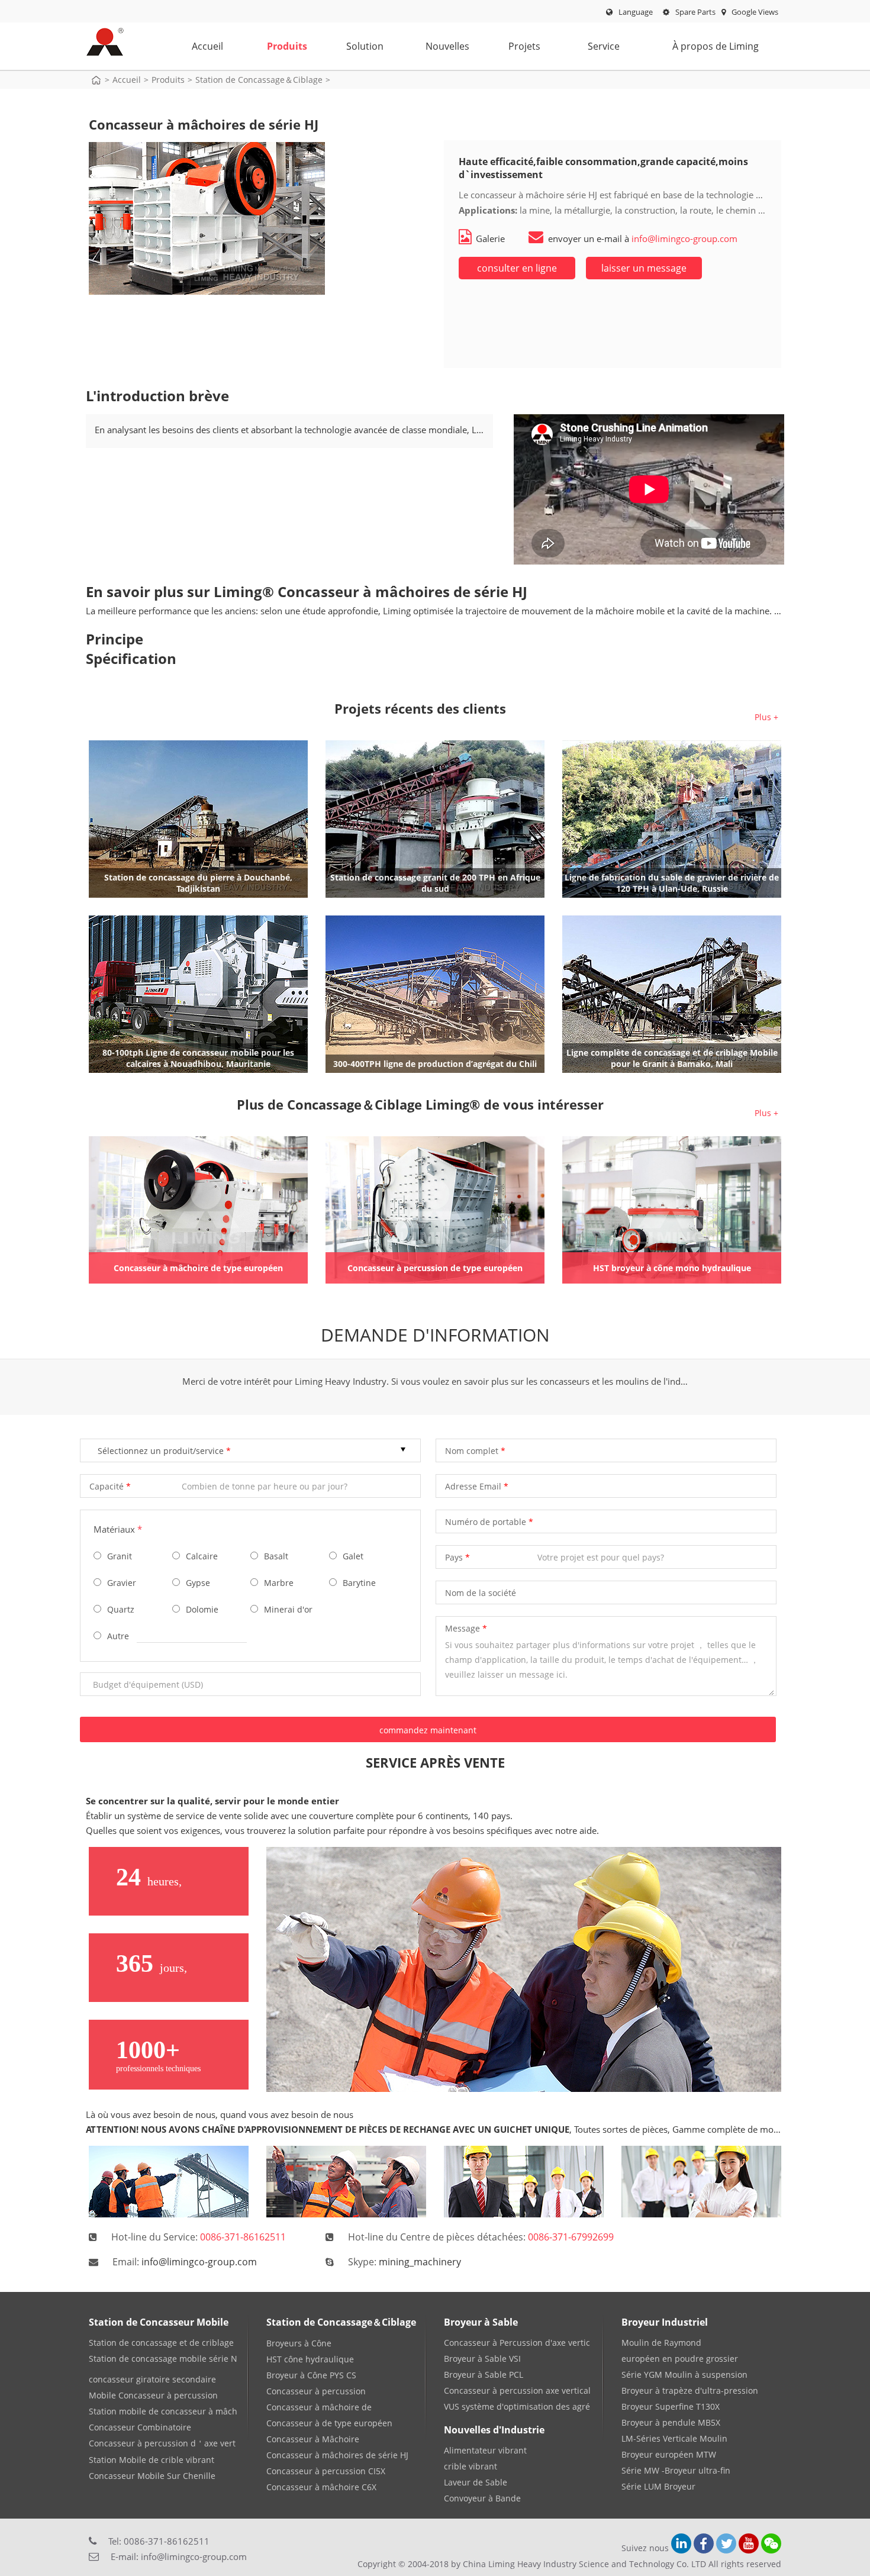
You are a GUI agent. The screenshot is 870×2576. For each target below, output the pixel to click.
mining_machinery (420, 2262)
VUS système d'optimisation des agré (517, 2406)
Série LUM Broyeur (658, 2486)
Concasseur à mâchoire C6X (321, 2487)
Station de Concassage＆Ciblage (259, 80)
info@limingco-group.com (199, 2262)
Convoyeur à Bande (482, 2498)
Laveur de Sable (476, 2482)
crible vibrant (471, 2466)
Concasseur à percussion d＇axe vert (162, 2443)
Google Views (754, 12)
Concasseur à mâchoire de (319, 2407)
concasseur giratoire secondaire (152, 2379)
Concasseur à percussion (316, 2391)
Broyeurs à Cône (299, 2343)
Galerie (490, 238)
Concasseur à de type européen (329, 2423)
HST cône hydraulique (310, 2359)
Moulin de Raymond (661, 2343)
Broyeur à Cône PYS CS (311, 2375)
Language (636, 12)
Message (463, 1628)
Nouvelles (447, 46)
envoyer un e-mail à (643, 238)
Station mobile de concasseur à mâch (163, 2411)
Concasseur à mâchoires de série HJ (337, 2455)
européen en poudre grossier (680, 2359)
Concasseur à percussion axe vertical (517, 2390)
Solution (365, 46)
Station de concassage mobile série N (163, 2359)
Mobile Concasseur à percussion (153, 2395)
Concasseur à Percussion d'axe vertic (517, 2343)
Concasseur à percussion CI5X (326, 2471)
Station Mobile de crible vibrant (152, 2460)
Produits (287, 46)
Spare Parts (695, 12)
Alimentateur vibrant (485, 2450)
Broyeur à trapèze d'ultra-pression (690, 2390)
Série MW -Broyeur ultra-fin (676, 2470)
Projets (524, 46)
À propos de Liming (716, 46)
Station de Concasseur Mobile (159, 2322)
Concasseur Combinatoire (140, 2427)
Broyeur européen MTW (669, 2454)
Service (604, 46)
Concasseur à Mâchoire (313, 2439)
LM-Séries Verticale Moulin (674, 2438)
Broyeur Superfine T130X (671, 2406)
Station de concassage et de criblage (161, 2343)
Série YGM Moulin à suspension (684, 2375)
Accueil (207, 46)
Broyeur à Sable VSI (482, 2359)
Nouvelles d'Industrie (494, 2430)
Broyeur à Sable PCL (484, 2375)
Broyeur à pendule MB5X (671, 2422)
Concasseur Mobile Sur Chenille (152, 2476)
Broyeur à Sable (481, 2322)
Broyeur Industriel (665, 2322)
